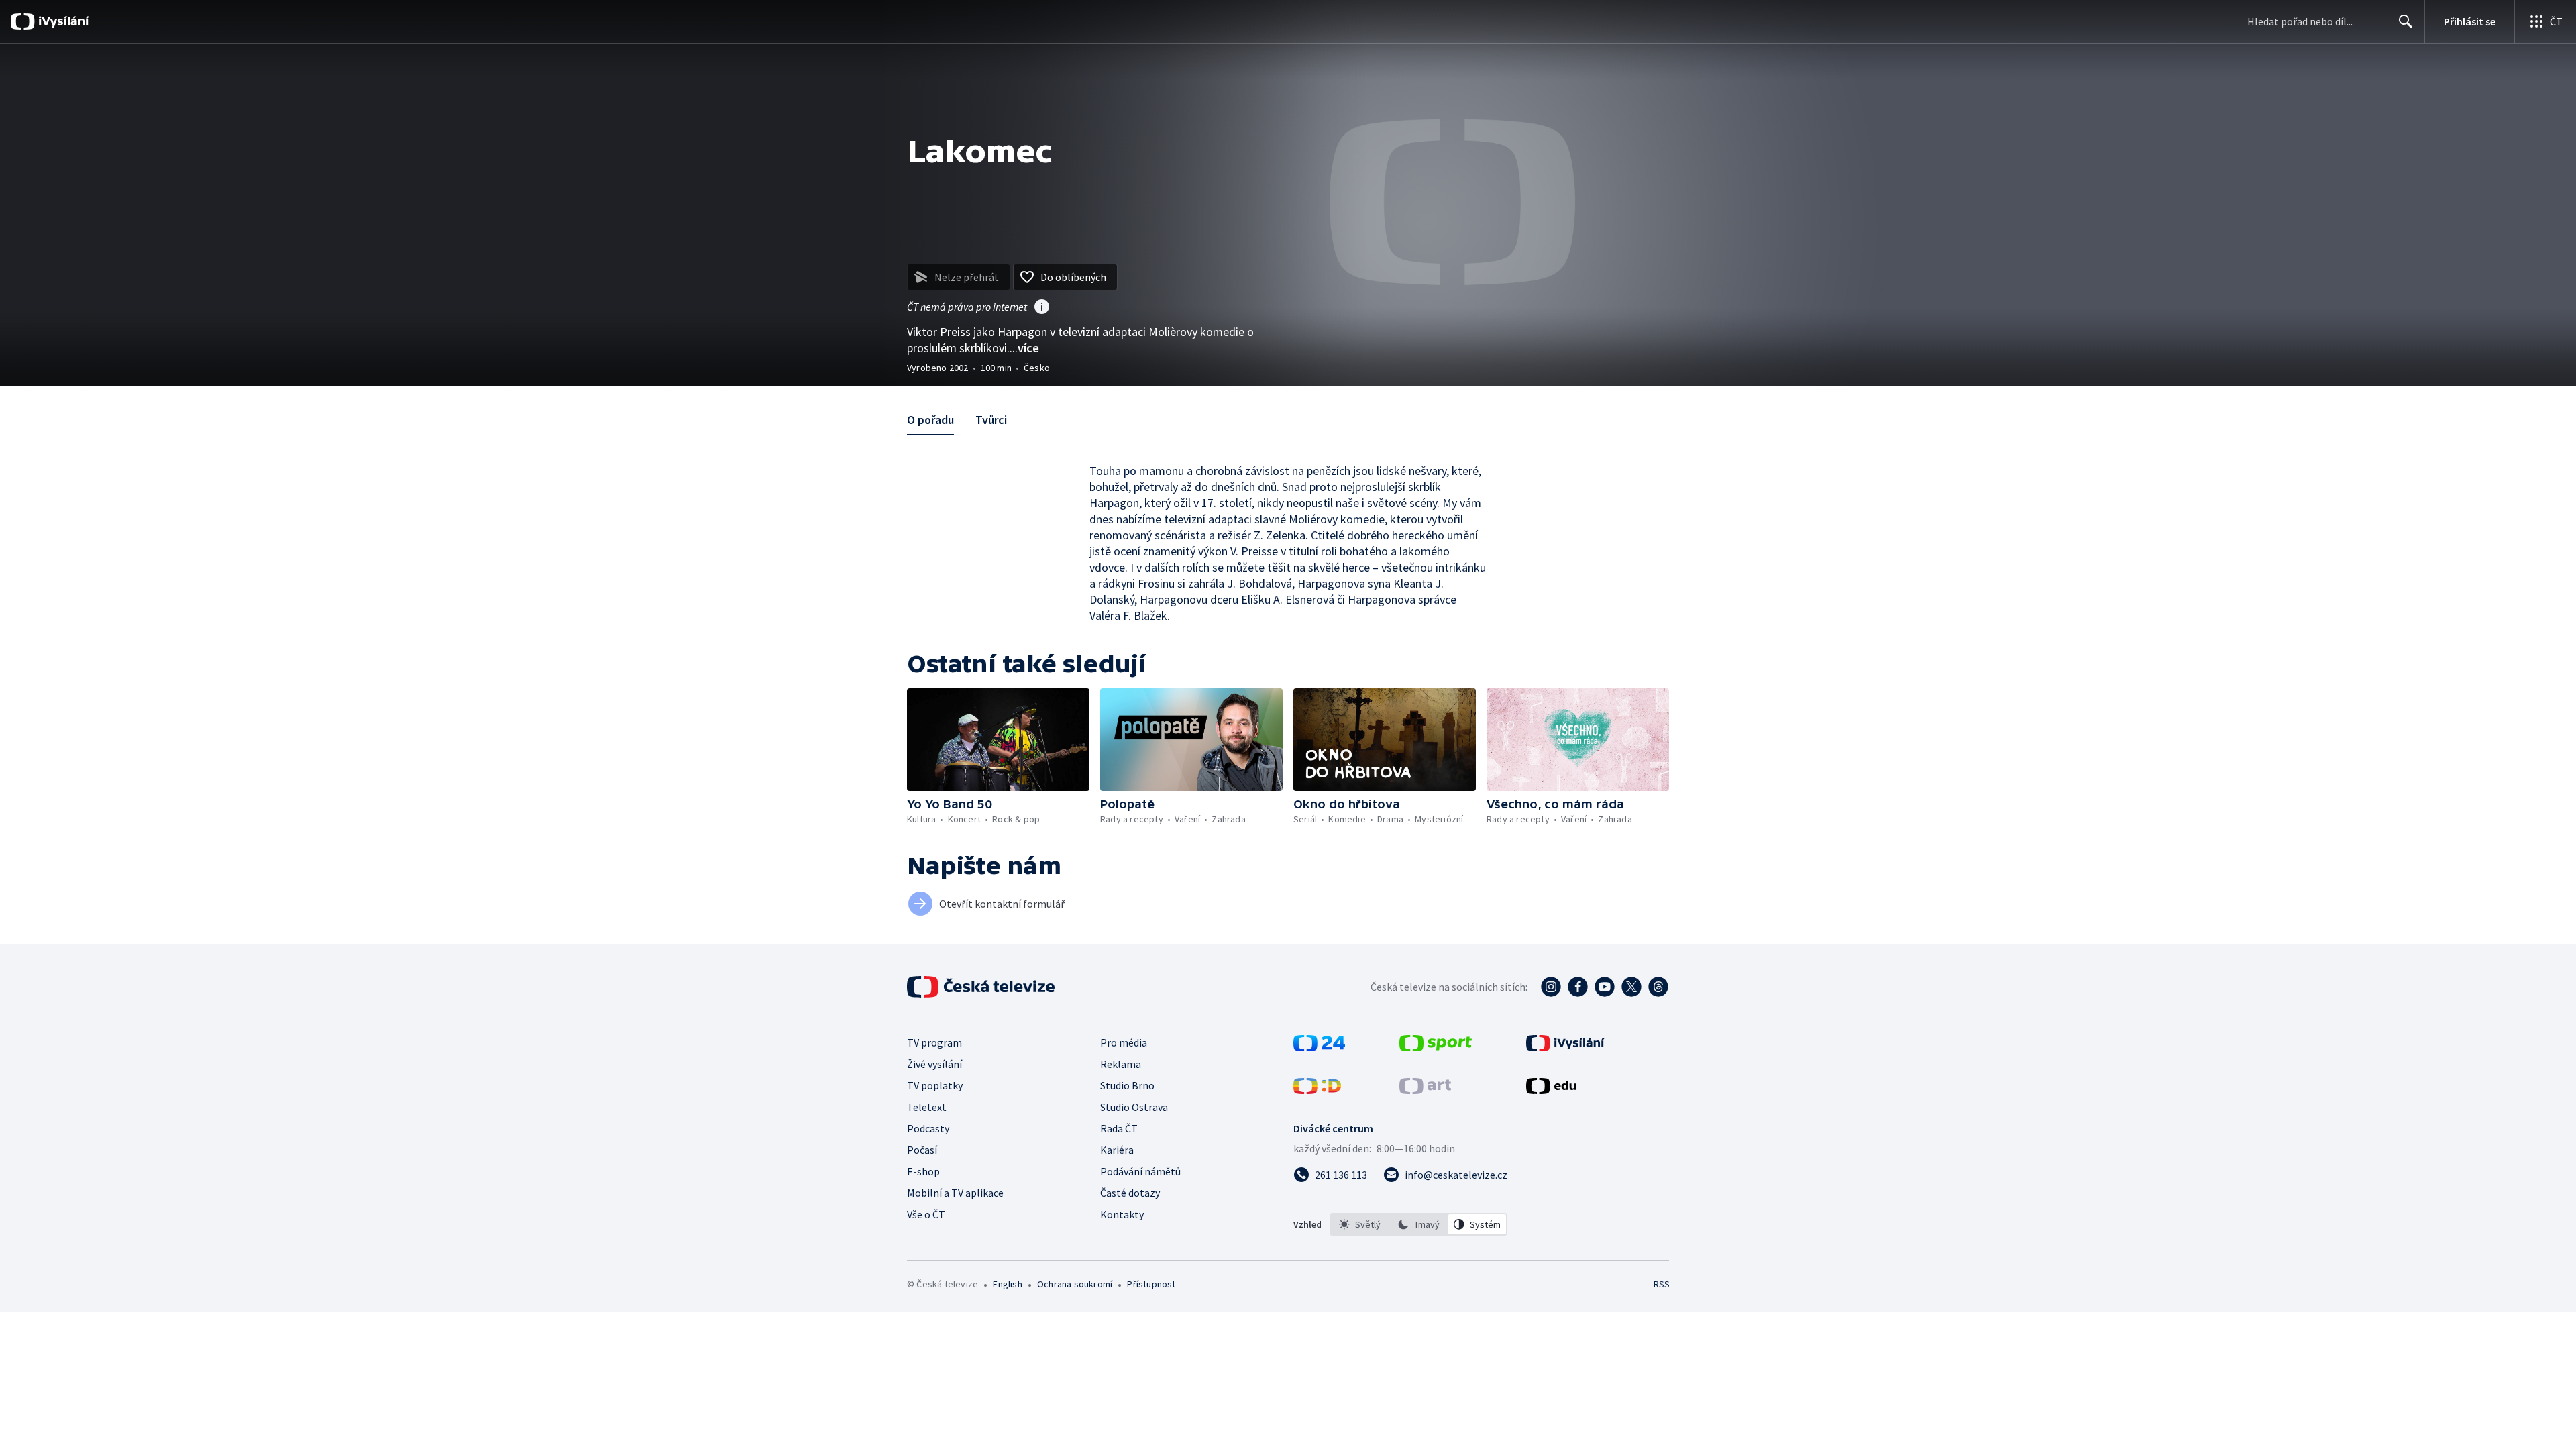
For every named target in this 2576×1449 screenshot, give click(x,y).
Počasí (922, 1150)
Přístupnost (1151, 1284)
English (1007, 1284)
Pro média (1124, 1042)
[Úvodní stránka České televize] (982, 987)
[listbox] (1418, 1224)
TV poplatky (935, 1085)
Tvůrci (991, 420)
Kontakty (1122, 1214)
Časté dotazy (1130, 1193)
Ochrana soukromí (1075, 1284)
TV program (934, 1042)
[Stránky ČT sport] (1436, 1047)
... (1024, 348)
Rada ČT (1119, 1128)
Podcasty (928, 1128)
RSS (1662, 1284)
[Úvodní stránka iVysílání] (62, 21)
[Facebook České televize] (1578, 987)
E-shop (923, 1171)
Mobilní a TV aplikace (955, 1193)
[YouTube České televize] (1605, 987)
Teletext (927, 1107)
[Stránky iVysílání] (1565, 1047)
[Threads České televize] (1658, 987)
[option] (1360, 1224)
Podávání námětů (1140, 1171)
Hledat (2406, 21)
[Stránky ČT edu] (1551, 1090)
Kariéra (1117, 1150)
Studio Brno (1127, 1085)
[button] (998, 740)
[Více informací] (1042, 308)
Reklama (1121, 1064)
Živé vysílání (934, 1064)
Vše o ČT (926, 1214)
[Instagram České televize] (1551, 987)
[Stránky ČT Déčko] (1317, 1090)
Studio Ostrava (1134, 1107)
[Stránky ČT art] (1425, 1090)
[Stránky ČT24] (1319, 1047)
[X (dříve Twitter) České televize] (1631, 987)
